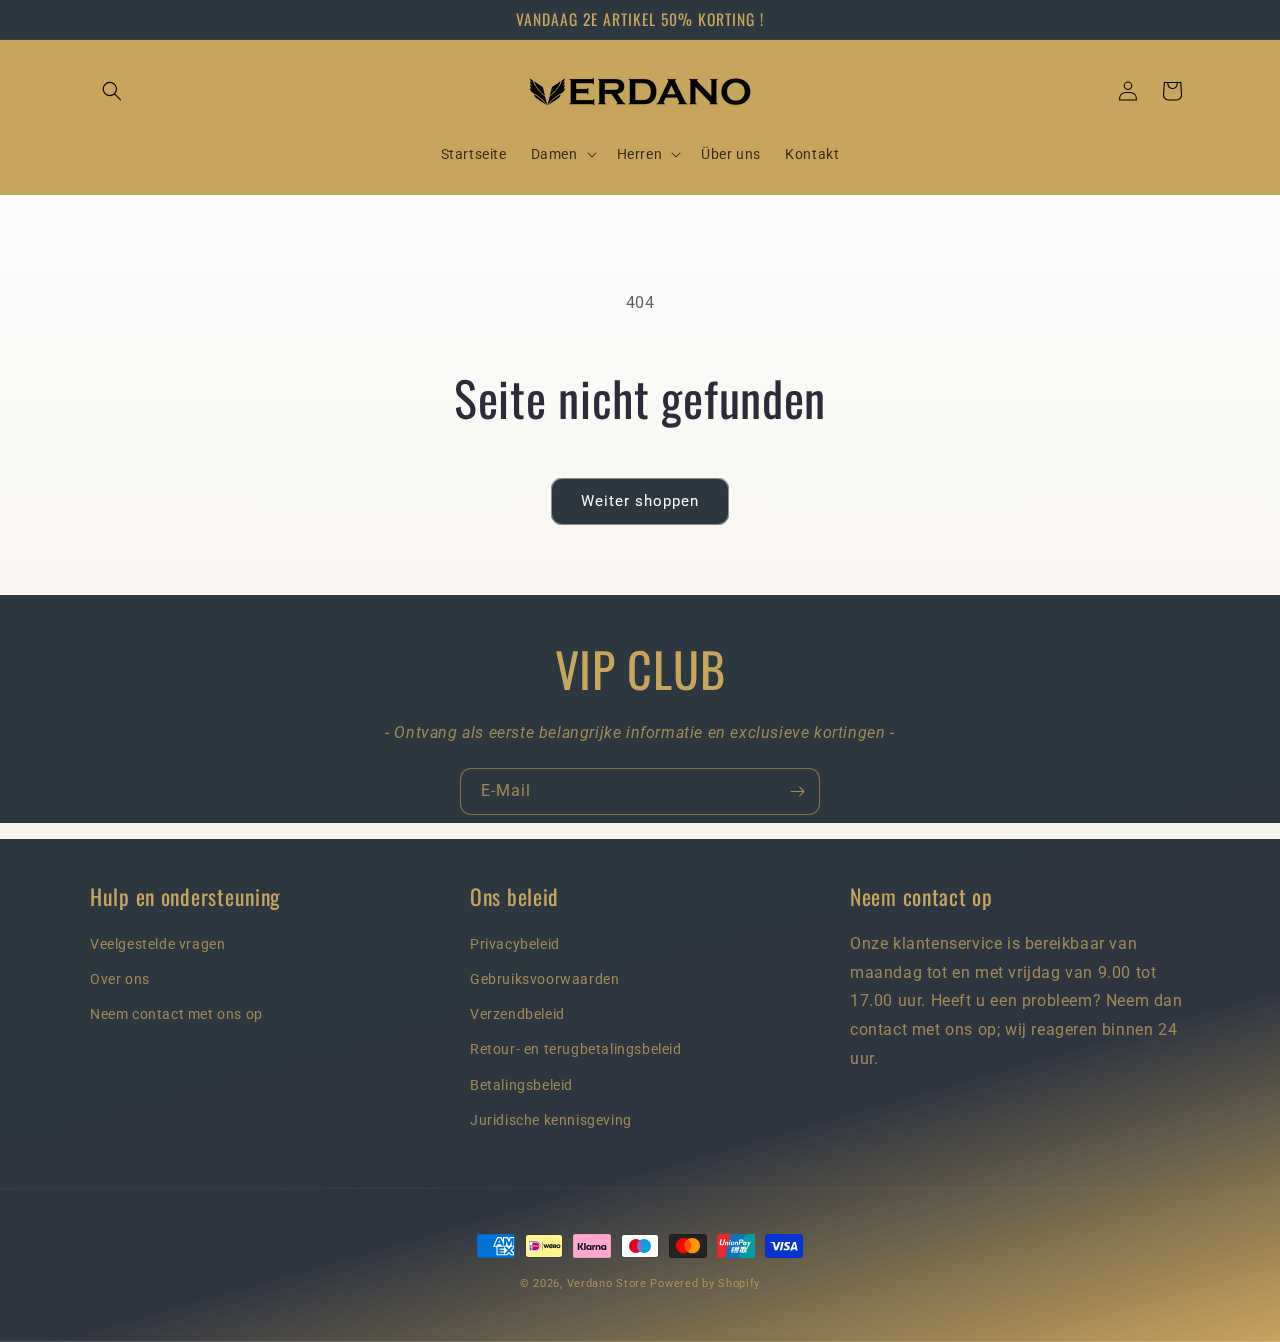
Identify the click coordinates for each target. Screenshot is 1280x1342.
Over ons (120, 979)
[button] (112, 91)
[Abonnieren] (797, 791)
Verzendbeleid (517, 1015)
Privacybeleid (515, 944)
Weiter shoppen (640, 501)
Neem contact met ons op (176, 1015)
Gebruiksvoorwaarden (544, 979)
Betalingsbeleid (521, 1085)
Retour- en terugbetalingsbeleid (576, 1050)
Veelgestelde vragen (157, 944)
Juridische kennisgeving (551, 1120)
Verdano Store (607, 1283)
